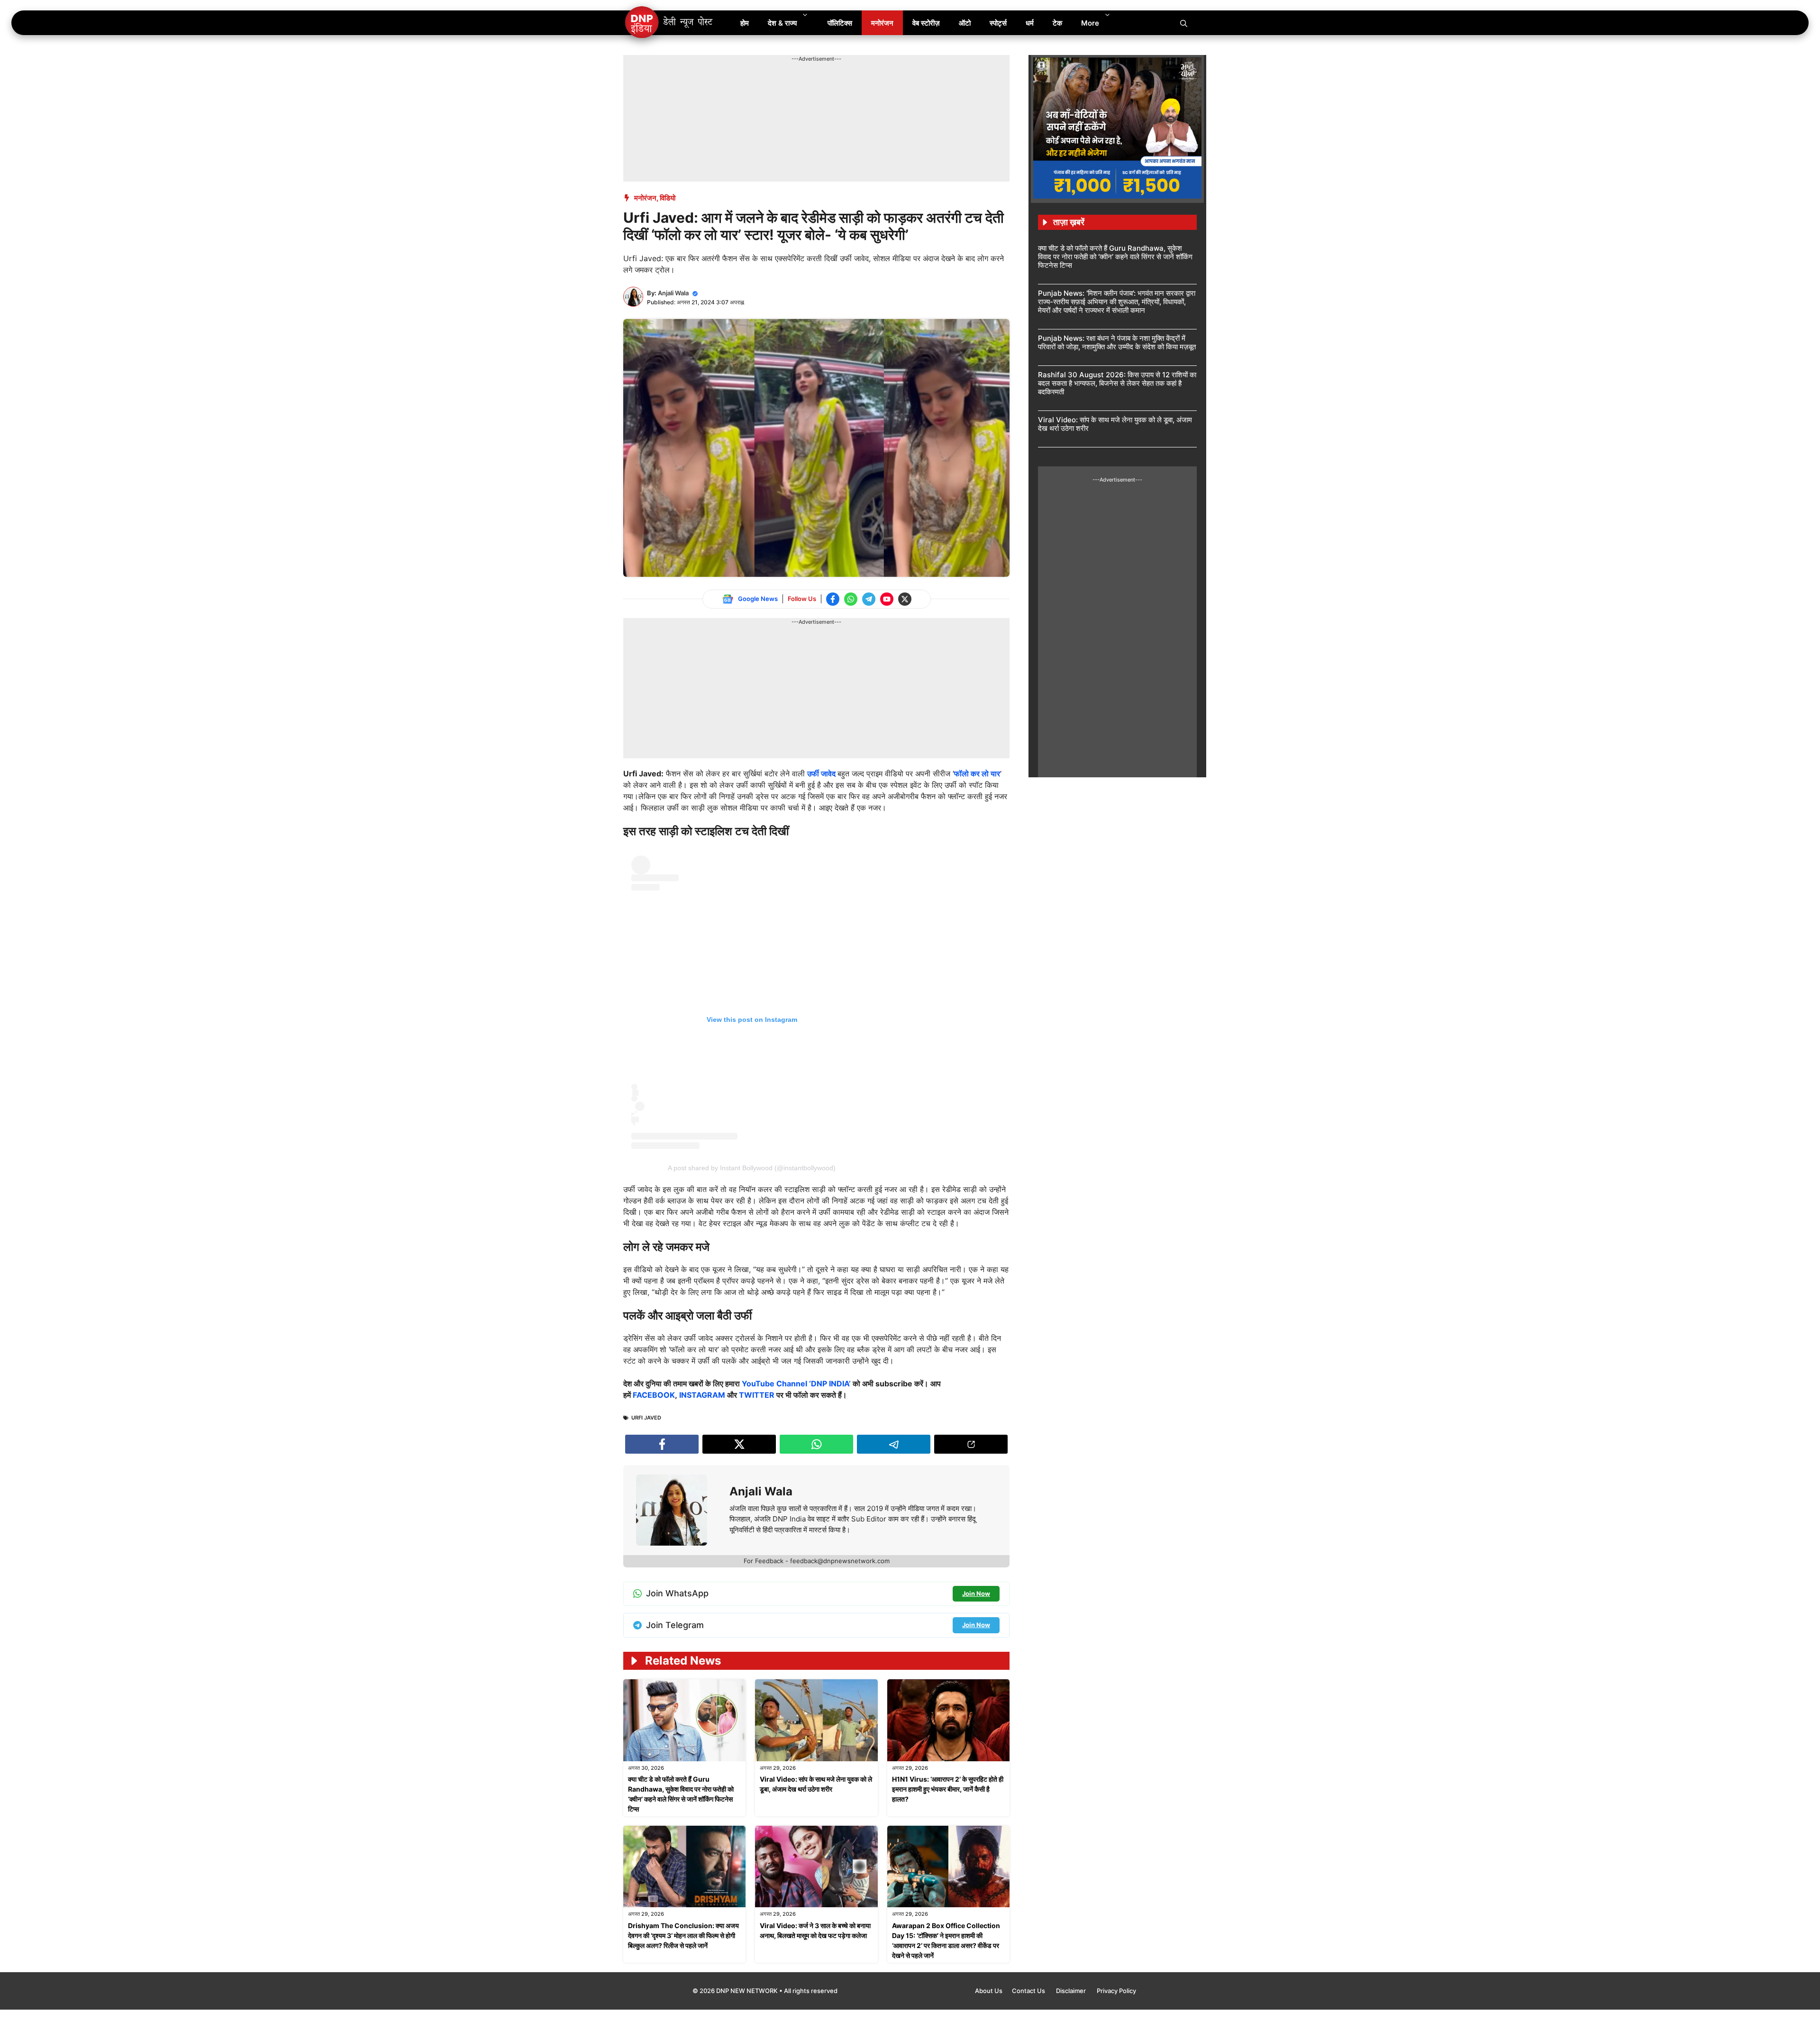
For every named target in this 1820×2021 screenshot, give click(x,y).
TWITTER (757, 1395)
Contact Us (1029, 1991)
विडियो (668, 198)
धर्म (1030, 23)
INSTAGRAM (702, 1395)
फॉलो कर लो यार (977, 774)
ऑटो (965, 23)
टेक (1057, 23)
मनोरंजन (882, 23)
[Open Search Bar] (1184, 23)
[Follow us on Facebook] (833, 599)
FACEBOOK (654, 1395)
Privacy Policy (1116, 1991)
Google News (758, 599)
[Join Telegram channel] (869, 599)
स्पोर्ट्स (998, 23)
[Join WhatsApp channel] (851, 599)
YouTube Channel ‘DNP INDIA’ (796, 1384)
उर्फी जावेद (822, 774)
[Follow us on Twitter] (905, 599)
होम (745, 23)
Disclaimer (1072, 1991)
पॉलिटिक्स (840, 23)
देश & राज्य (782, 23)
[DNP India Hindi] (669, 23)
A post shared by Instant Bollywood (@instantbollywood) (752, 1168)
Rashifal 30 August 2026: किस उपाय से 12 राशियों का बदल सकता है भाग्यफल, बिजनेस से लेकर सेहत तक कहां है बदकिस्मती (1117, 383)
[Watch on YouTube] (887, 599)
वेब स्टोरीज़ (926, 23)
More (1090, 23)
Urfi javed (646, 1418)
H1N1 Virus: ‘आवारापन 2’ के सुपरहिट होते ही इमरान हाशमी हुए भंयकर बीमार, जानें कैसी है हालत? (948, 1789)
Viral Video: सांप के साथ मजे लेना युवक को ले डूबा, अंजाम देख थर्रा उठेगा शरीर (1115, 424)
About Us (989, 1991)
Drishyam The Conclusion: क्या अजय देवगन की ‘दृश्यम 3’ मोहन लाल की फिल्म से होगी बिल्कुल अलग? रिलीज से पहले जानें (683, 1935)
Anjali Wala (673, 293)
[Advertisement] (796, 84)
